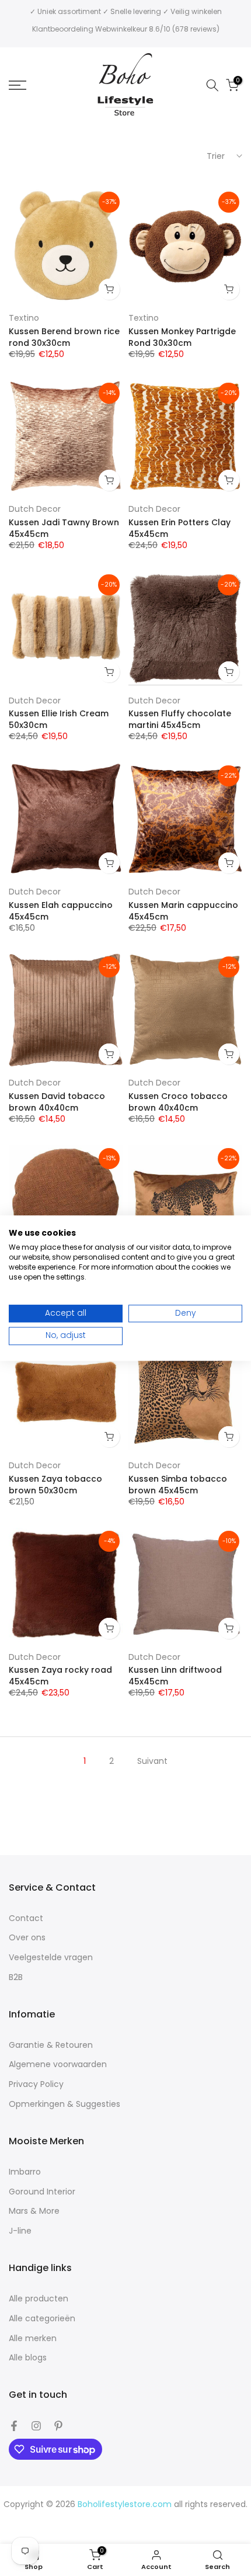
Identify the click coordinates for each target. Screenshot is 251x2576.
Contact (26, 1918)
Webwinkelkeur (121, 29)
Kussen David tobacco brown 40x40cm (57, 1102)
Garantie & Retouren (51, 2045)
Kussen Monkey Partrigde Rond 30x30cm (182, 337)
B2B (16, 1977)
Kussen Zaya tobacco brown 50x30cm (55, 1485)
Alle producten (39, 2299)
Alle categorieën (42, 2319)
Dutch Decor (35, 509)
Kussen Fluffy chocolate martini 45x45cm (180, 719)
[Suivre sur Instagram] (36, 2426)
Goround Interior (42, 2192)
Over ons (27, 1938)
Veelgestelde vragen (51, 1958)
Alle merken (33, 2338)
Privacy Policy (36, 2084)
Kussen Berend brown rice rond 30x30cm (64, 337)
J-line (20, 2231)
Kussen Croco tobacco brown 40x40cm (178, 1102)
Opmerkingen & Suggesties (65, 2104)
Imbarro (25, 2172)
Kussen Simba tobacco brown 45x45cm (178, 1485)
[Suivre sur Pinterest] (58, 2426)
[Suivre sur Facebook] (14, 2426)
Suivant (152, 1761)
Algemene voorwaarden (58, 2064)
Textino (24, 318)
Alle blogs (28, 2358)
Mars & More (34, 2211)
